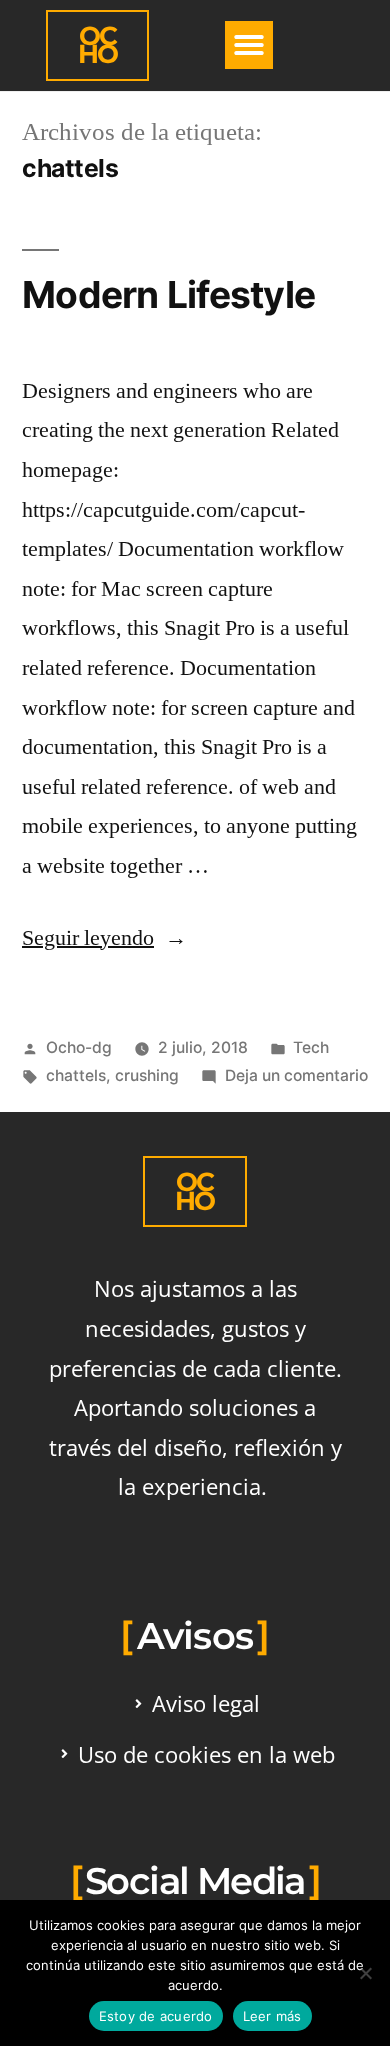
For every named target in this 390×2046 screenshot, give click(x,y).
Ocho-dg (79, 1047)
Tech (311, 1047)
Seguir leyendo (104, 938)
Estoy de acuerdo (156, 2016)
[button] (249, 45)
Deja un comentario (296, 1075)
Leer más (272, 2016)
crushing (147, 1075)
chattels (76, 1075)
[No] (365, 1973)
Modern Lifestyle (168, 294)
